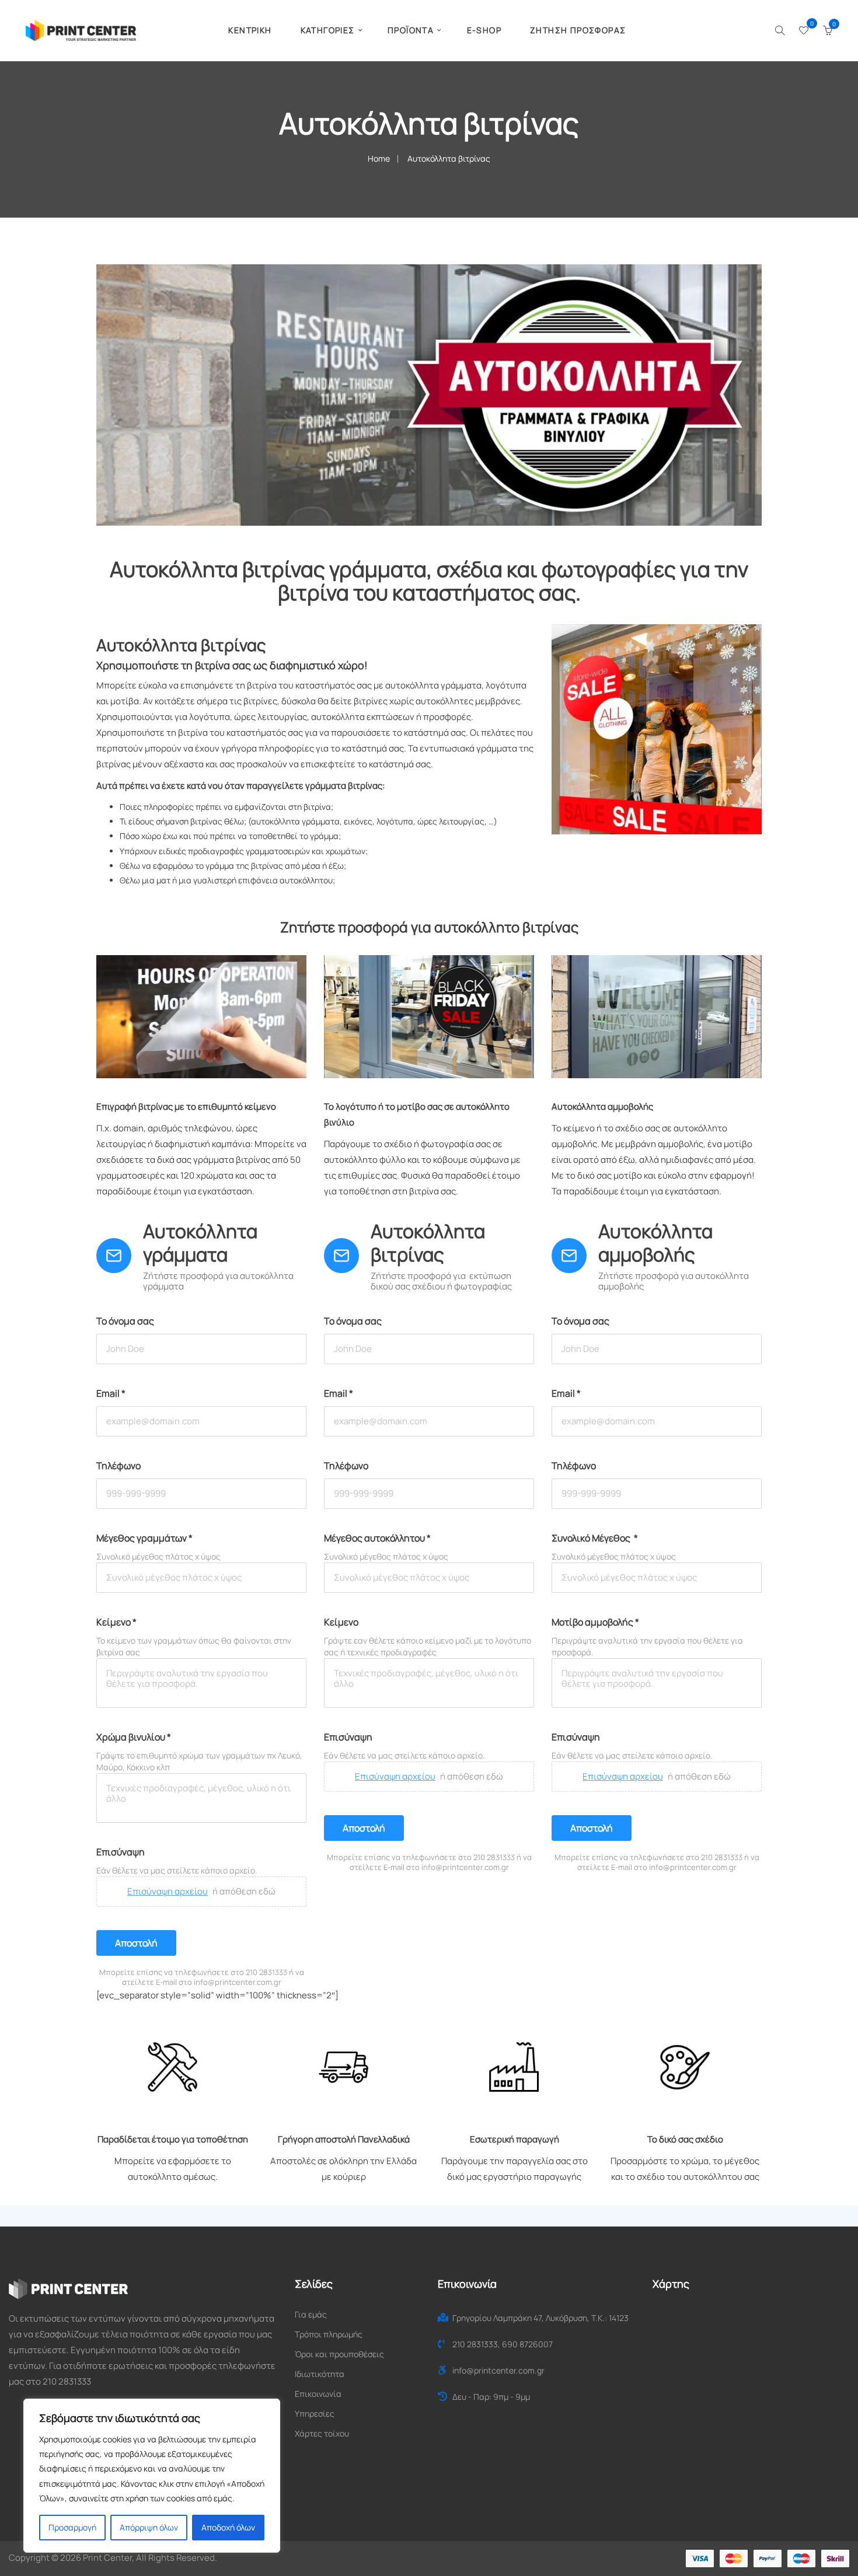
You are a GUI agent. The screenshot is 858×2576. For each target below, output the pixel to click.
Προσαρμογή (72, 2527)
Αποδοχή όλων (228, 2527)
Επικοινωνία (318, 2394)
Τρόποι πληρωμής (329, 2334)
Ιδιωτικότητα (320, 2374)
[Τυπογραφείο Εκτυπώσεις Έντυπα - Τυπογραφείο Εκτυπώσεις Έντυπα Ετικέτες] (81, 29)
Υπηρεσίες (315, 2414)
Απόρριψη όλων (149, 2527)
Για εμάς (311, 2314)
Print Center (107, 2558)
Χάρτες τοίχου (322, 2433)
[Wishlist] (804, 31)
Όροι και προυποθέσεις (339, 2354)
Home (379, 158)
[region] (152, 2476)
